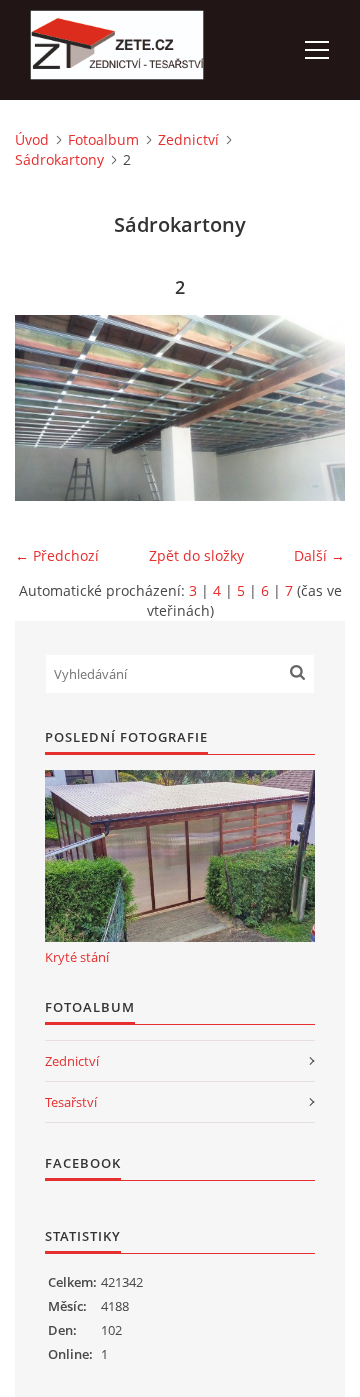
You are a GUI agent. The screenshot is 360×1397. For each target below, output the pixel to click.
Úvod (32, 139)
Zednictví (188, 139)
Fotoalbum (103, 139)
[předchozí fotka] (47, 408)
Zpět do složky (196, 555)
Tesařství (71, 1102)
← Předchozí (57, 555)
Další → (319, 555)
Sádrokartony (59, 159)
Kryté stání (77, 957)
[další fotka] (312, 408)
